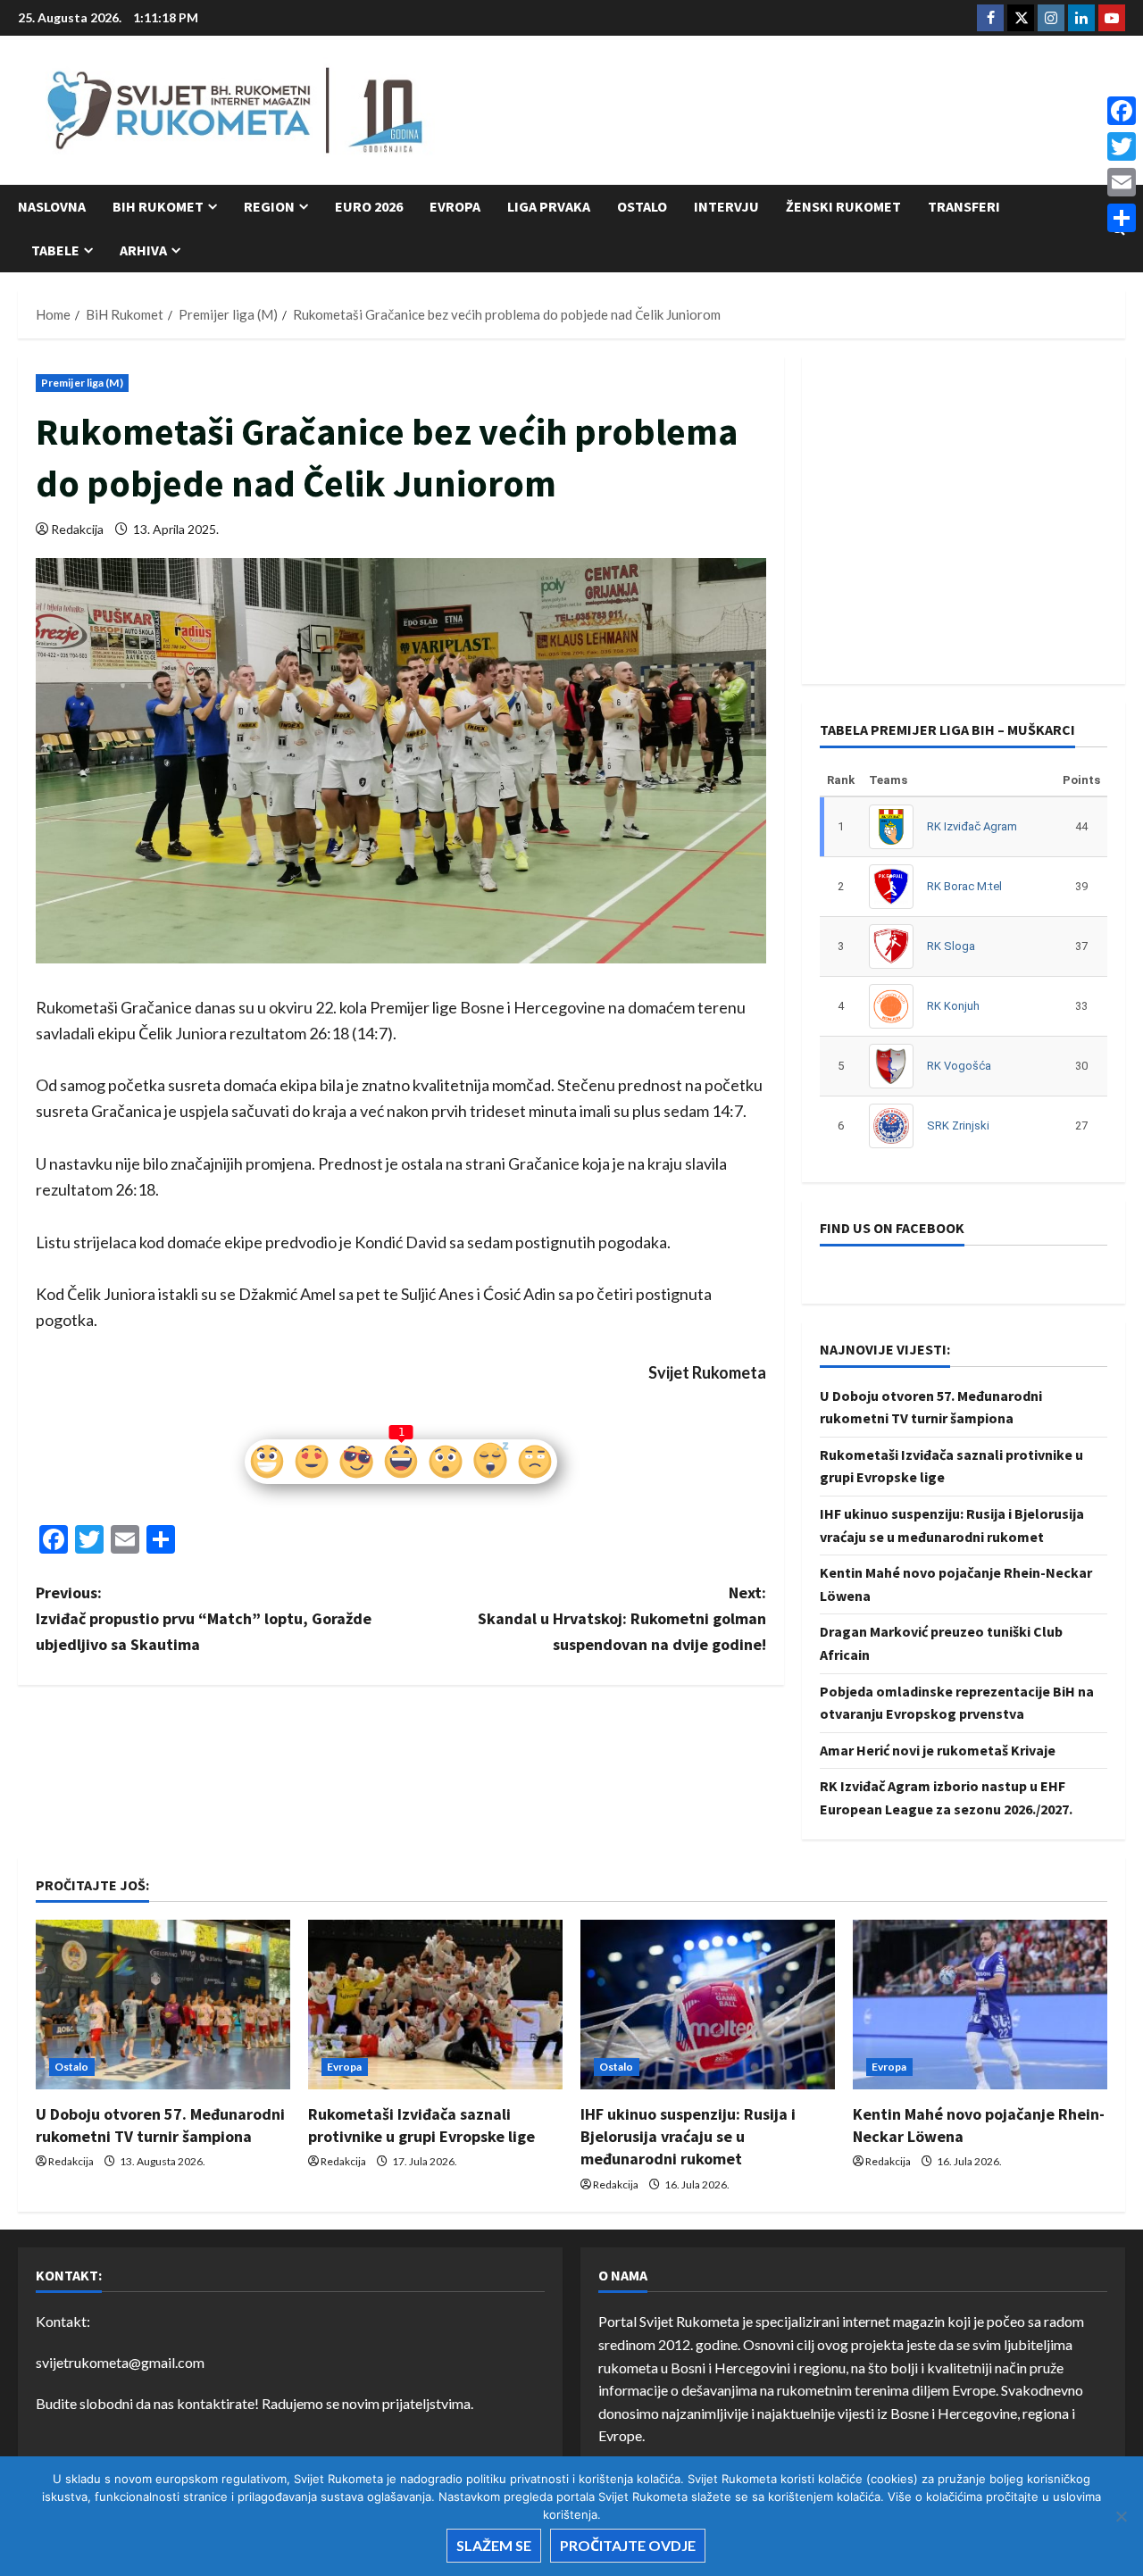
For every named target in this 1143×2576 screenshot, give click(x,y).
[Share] (1122, 218)
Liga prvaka (549, 206)
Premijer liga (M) (82, 383)
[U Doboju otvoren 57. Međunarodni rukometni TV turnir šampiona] (163, 2005)
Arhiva (143, 250)
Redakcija (77, 529)
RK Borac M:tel (964, 886)
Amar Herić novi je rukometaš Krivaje (938, 1750)
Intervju (726, 206)
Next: (622, 1618)
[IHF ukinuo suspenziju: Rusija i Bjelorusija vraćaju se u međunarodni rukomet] (708, 2005)
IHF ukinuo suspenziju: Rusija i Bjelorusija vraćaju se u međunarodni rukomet (688, 2136)
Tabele (55, 250)
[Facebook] (1122, 111)
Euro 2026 (369, 206)
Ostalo (642, 206)
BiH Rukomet (158, 206)
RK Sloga (951, 946)
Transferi (964, 206)
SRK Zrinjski (958, 1125)
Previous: (204, 1618)
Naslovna (52, 206)
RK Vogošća (959, 1066)
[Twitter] (1122, 146)
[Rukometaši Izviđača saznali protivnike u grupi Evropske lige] (435, 2005)
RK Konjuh (953, 1006)
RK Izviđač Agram (972, 826)
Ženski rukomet (843, 206)
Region (269, 206)
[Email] (1122, 182)
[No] (1121, 2516)
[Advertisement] (800, 112)
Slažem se (494, 2545)
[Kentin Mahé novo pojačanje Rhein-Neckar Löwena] (980, 2005)
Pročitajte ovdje (628, 2545)
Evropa (455, 206)
